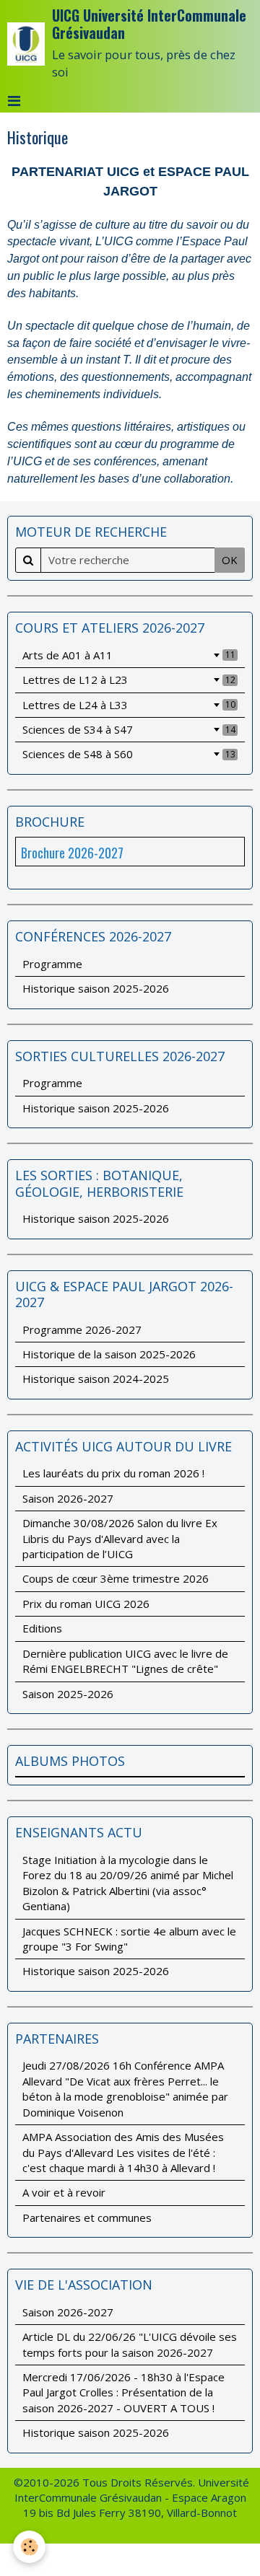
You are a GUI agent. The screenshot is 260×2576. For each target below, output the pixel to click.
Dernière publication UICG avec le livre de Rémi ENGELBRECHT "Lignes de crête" (125, 1661)
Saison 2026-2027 (68, 1498)
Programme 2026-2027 (82, 1329)
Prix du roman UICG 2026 (86, 1604)
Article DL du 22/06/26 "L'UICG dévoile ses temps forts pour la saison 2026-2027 (130, 2344)
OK (230, 560)
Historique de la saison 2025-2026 (109, 1354)
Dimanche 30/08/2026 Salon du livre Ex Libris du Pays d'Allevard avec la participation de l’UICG (120, 1538)
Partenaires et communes (87, 2217)
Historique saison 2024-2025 (96, 1379)
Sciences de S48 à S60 (129, 754)
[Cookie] (29, 2547)
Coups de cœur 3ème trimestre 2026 (116, 1578)
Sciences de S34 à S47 (129, 729)
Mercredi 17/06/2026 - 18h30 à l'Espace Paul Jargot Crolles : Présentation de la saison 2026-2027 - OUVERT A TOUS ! (123, 2392)
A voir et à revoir (64, 2192)
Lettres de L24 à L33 (129, 705)
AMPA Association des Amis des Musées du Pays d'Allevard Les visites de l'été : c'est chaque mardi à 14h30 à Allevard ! (123, 2152)
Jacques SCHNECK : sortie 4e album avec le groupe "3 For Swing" (129, 1939)
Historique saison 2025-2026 (96, 988)
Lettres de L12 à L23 (129, 680)
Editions (42, 1628)
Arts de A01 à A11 (129, 655)
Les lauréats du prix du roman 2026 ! (113, 1473)
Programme (52, 964)
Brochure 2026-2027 (72, 853)
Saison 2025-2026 (68, 1694)
